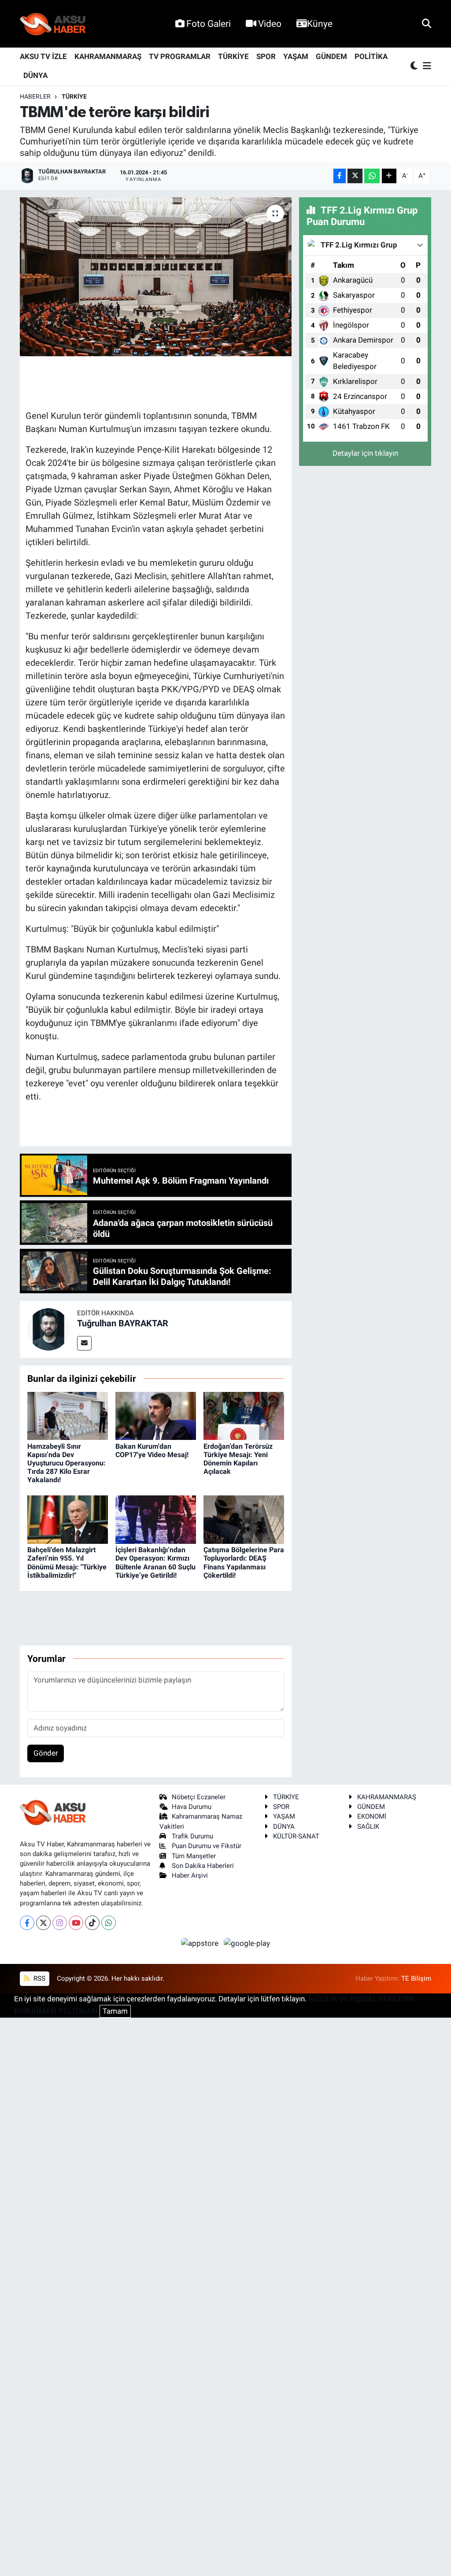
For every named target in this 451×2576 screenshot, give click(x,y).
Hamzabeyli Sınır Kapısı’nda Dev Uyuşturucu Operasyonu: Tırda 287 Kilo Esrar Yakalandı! (67, 1463)
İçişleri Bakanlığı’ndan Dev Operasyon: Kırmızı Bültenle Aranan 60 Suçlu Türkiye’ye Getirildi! (155, 1563)
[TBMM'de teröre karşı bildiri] (156, 277)
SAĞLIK (368, 1827)
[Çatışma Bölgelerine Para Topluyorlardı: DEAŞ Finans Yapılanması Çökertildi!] (244, 1519)
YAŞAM (296, 56)
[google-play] (247, 1943)
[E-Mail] (84, 1343)
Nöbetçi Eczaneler (199, 1797)
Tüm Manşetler (194, 1856)
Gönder (46, 1753)
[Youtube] (76, 1923)
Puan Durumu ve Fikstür (207, 1846)
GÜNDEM (331, 56)
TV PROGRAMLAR (180, 56)
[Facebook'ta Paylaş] (340, 176)
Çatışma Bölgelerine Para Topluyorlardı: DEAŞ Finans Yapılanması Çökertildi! (244, 1563)
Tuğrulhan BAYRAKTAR (123, 1323)
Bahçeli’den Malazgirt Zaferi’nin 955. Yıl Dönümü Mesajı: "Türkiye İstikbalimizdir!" (67, 1563)
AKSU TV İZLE (43, 56)
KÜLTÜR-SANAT (296, 1836)
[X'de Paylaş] (355, 176)
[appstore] (201, 1943)
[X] (43, 1923)
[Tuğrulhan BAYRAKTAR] (48, 1329)
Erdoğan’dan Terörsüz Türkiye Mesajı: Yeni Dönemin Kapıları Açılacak (238, 1459)
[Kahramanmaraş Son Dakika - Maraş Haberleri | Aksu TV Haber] (53, 24)
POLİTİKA (371, 56)
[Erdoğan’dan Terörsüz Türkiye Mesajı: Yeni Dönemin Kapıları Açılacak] (244, 1415)
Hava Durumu (192, 1807)
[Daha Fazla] (389, 176)
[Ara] (427, 23)
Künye (320, 24)
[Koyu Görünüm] (415, 66)
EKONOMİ (372, 1816)
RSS (39, 1978)
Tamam (115, 2011)
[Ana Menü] (425, 66)
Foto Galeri (209, 24)
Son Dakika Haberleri (203, 1866)
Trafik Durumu (192, 1836)
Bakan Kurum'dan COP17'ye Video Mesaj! (152, 1450)
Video (270, 24)
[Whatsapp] (109, 1923)
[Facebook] (27, 1923)
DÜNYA (35, 75)
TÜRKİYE (233, 56)
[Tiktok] (92, 1923)
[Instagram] (60, 1923)
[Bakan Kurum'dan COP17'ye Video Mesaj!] (156, 1415)
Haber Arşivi (190, 1875)
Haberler (35, 96)
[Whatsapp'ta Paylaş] (372, 176)
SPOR (266, 56)
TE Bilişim (416, 1978)
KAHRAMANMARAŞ (108, 56)
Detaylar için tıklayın (365, 453)
